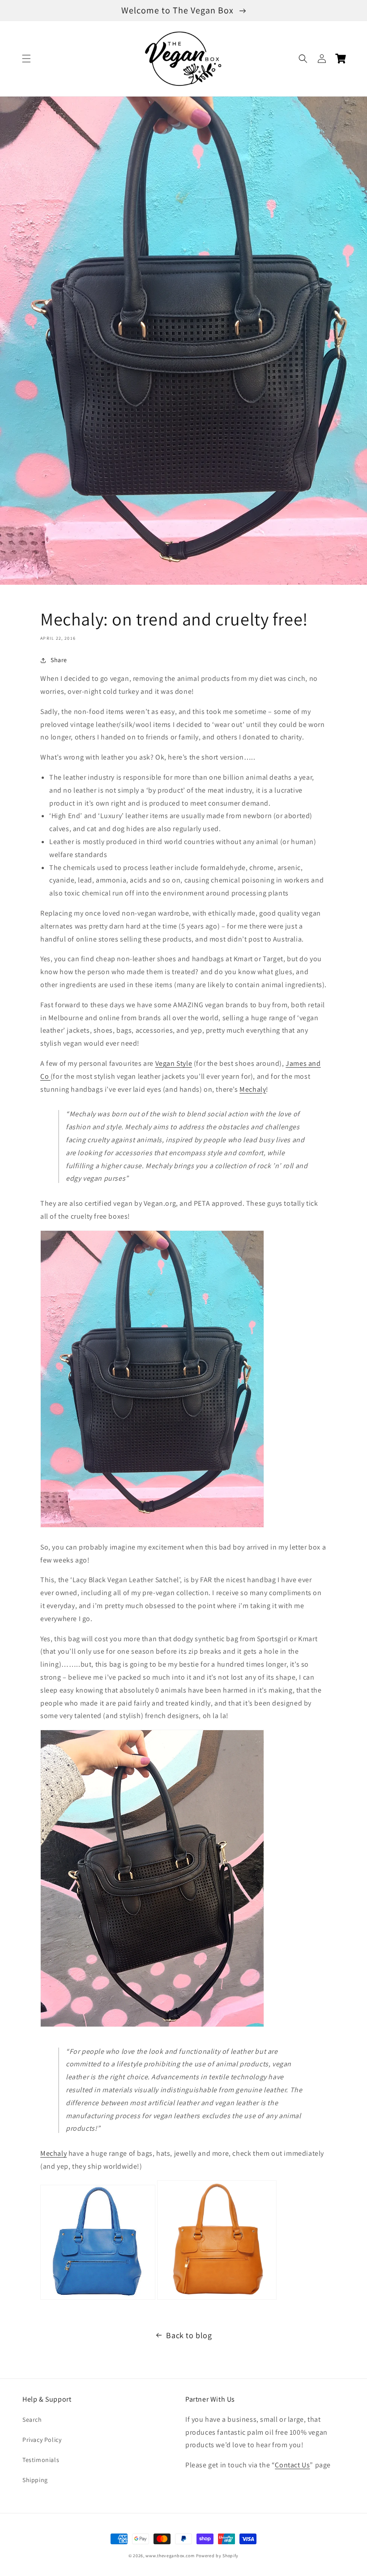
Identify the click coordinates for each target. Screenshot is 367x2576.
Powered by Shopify (218, 2556)
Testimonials (41, 2460)
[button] (26, 59)
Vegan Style (174, 1063)
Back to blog (189, 2335)
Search (32, 2420)
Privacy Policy (42, 2440)
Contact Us (292, 2465)
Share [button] (59, 660)
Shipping (35, 2480)
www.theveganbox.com (170, 2556)
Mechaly (253, 1089)
